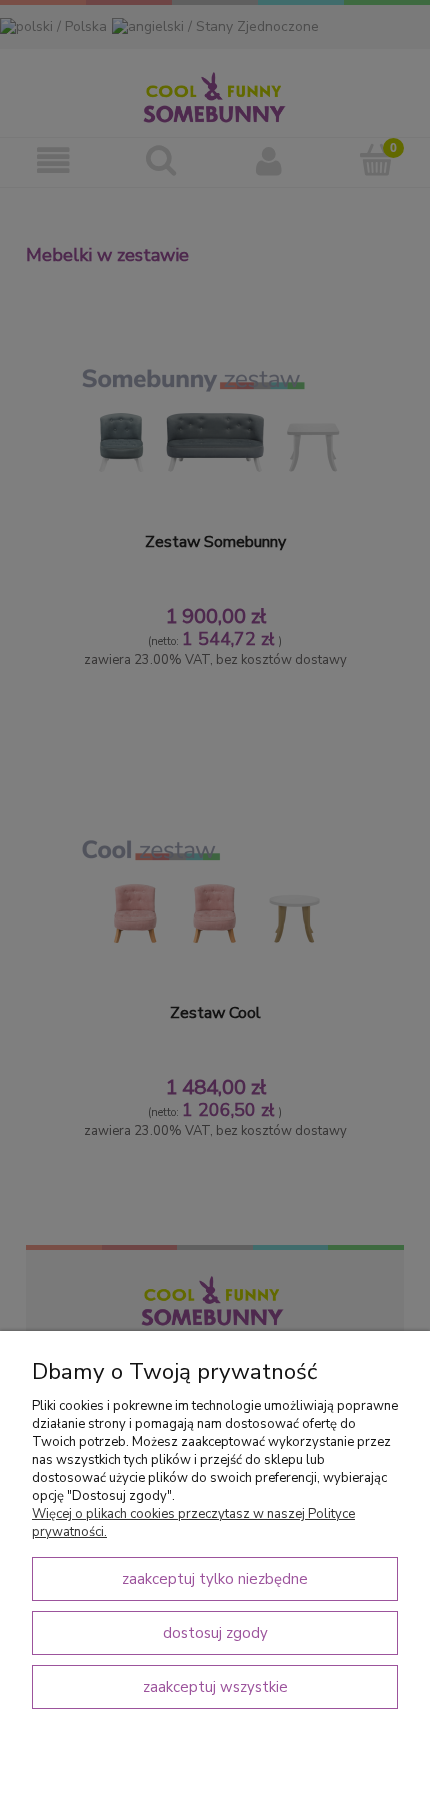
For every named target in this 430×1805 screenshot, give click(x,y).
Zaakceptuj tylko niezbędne (215, 1579)
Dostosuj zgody (215, 1633)
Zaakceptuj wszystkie (215, 1687)
